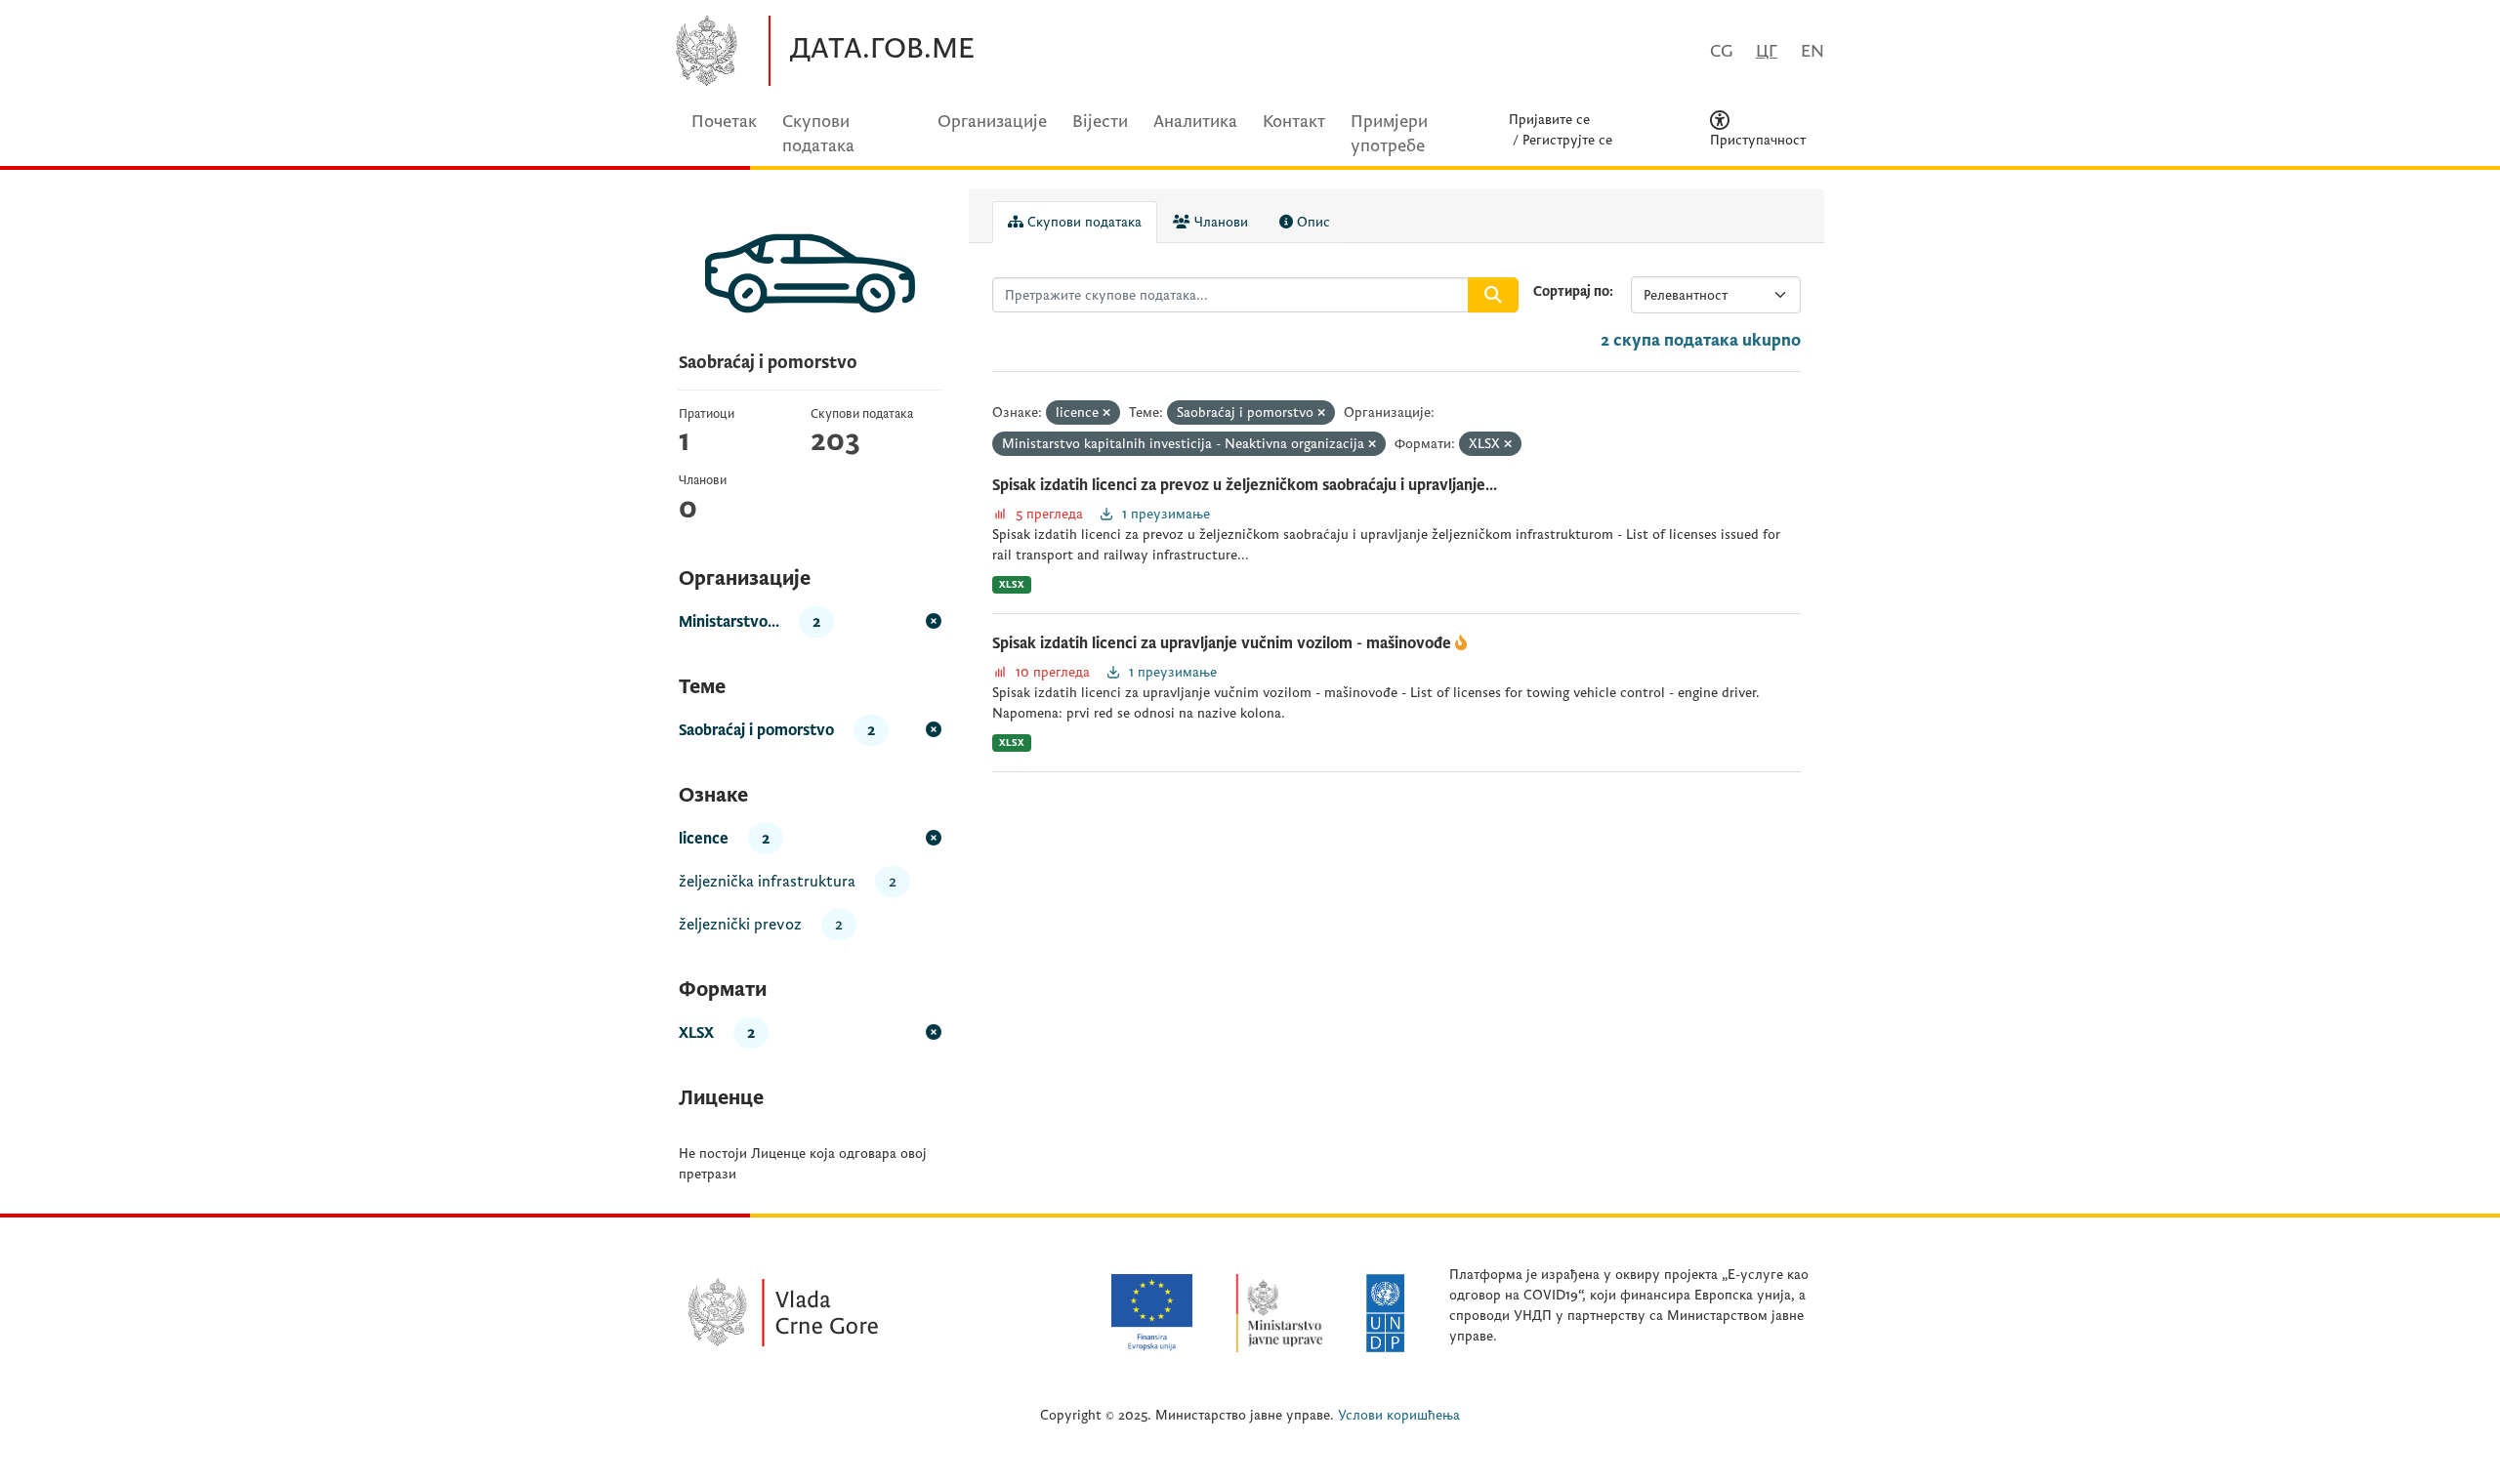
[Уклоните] (1106, 413)
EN (1812, 51)
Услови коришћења (1399, 1415)
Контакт (1294, 122)
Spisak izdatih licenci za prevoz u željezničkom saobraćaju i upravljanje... (1245, 485)
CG (1721, 51)
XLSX (1012, 584)
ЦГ (1767, 51)
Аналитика (1195, 122)
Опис (1312, 222)
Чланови (1219, 222)
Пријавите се (1549, 120)
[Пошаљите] (1493, 295)
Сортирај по (1571, 291)
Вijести (1100, 122)
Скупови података (1083, 222)
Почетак (724, 122)
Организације (992, 122)
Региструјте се (1567, 140)
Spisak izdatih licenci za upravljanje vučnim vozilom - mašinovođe (1224, 643)
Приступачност (1758, 140)
